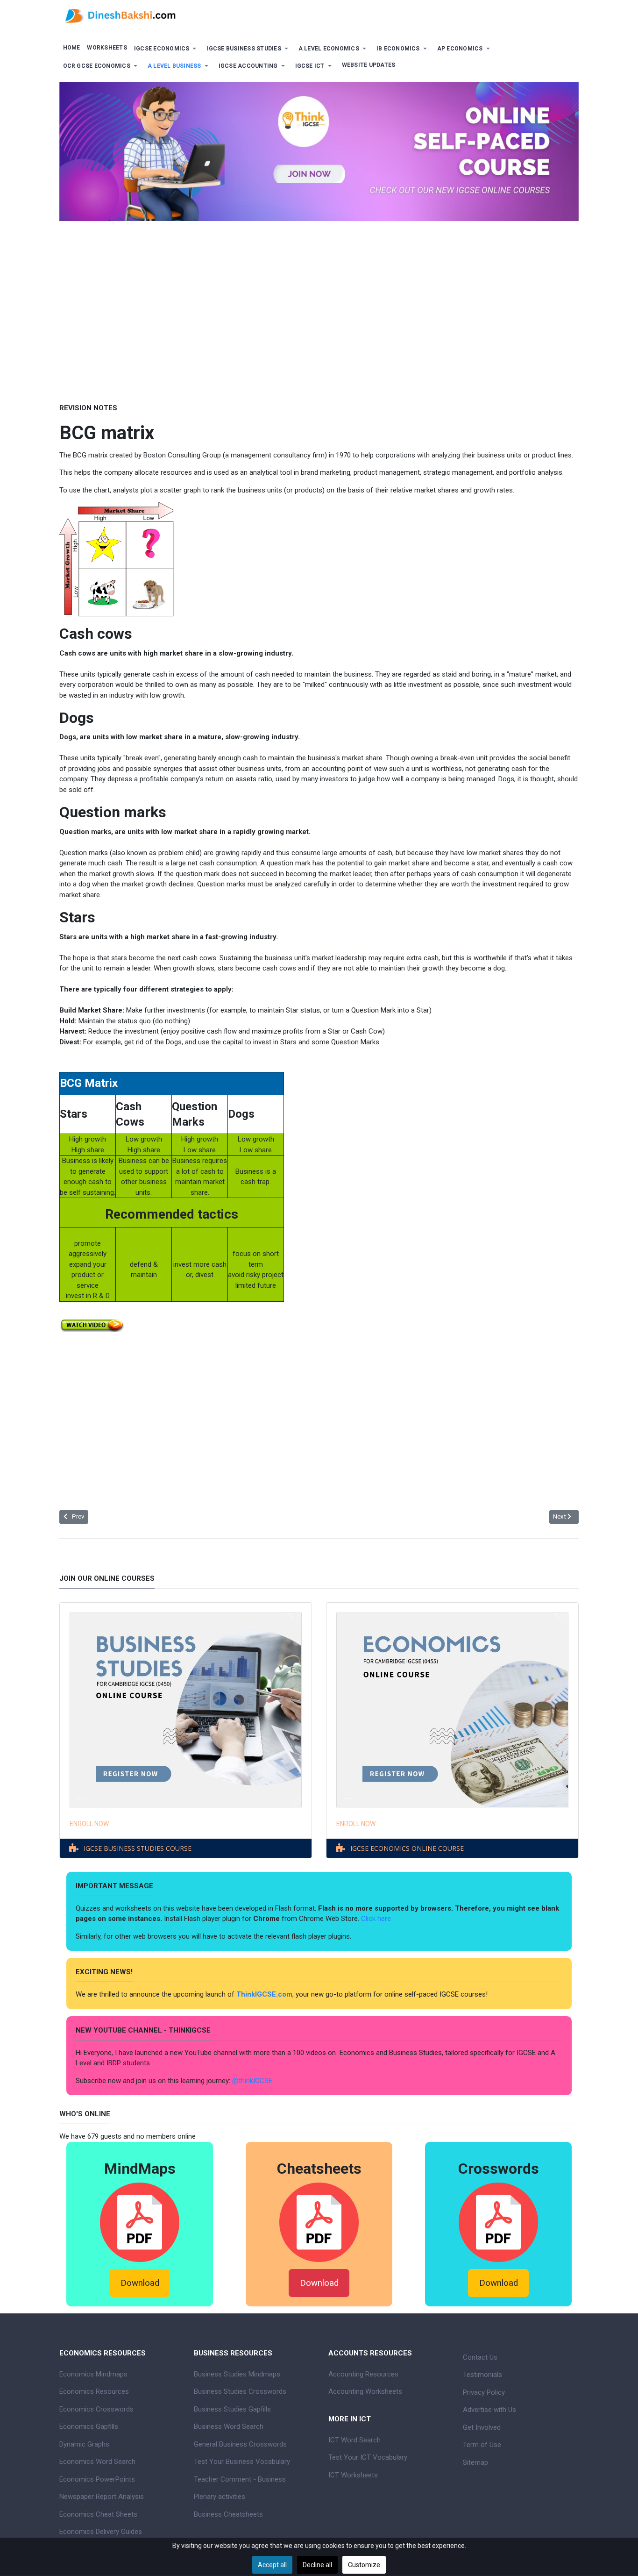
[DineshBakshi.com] (319, 15)
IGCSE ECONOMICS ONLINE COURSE (407, 1848)
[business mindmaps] (140, 2222)
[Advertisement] (319, 305)
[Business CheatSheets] (319, 2222)
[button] (167, 49)
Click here (377, 1919)
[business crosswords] (498, 2222)
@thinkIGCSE (252, 2081)
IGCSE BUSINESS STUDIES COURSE (138, 1848)
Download (140, 2283)
